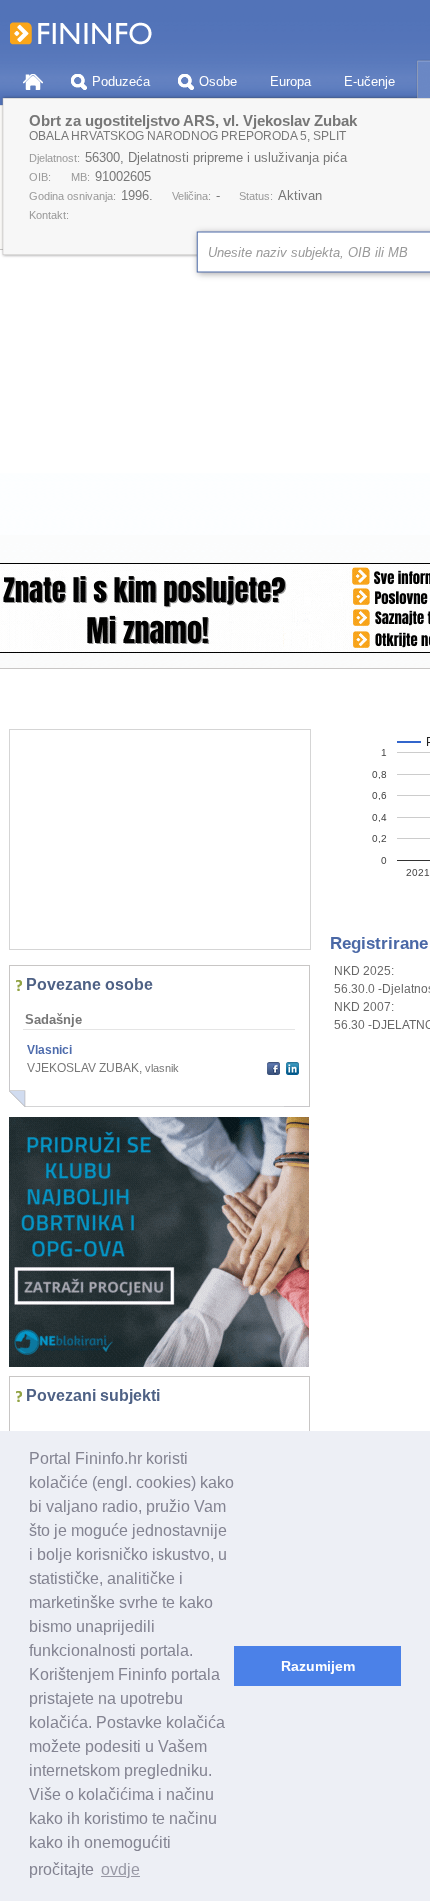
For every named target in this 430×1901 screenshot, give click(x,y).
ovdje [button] (120, 1869)
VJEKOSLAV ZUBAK (83, 1068)
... (36, 1426)
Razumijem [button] (318, 1666)
